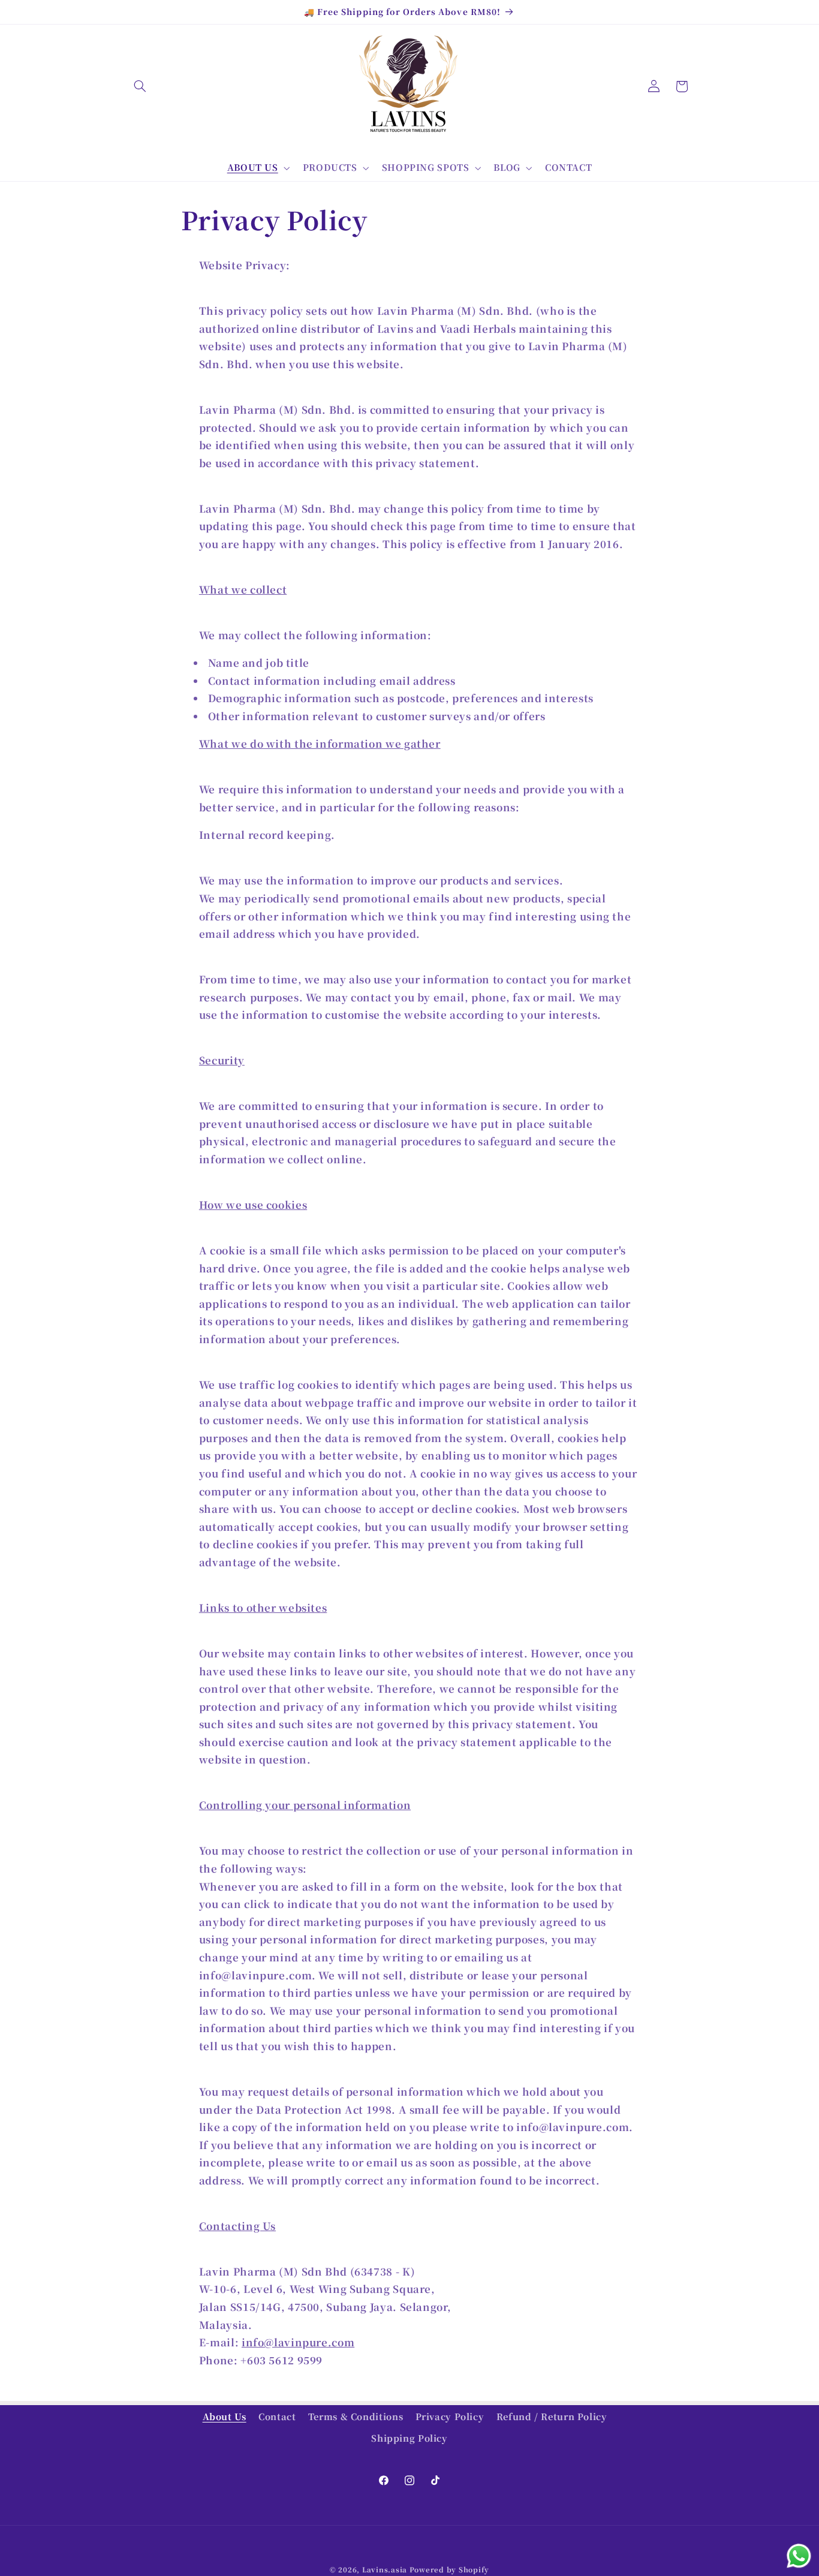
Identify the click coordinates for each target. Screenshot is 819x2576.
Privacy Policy (450, 2416)
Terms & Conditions (356, 2416)
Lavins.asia (385, 2569)
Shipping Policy (409, 2438)
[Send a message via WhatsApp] (799, 2556)
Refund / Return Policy (552, 2416)
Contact (277, 2416)
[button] (140, 86)
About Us (225, 2416)
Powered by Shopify (449, 2569)
